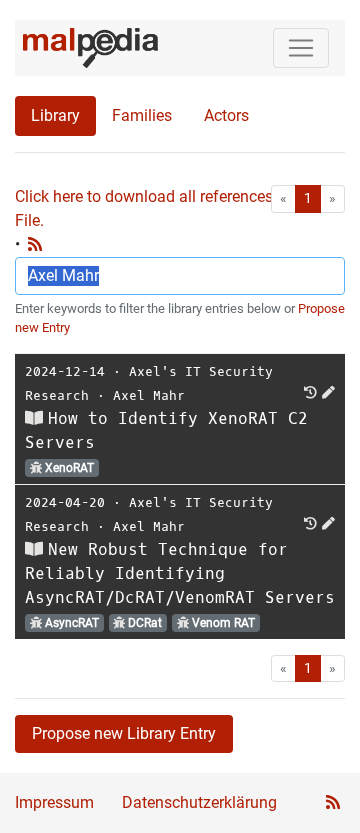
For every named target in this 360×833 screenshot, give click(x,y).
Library (55, 115)
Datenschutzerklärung (199, 802)
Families (142, 115)
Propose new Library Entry (124, 733)
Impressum (54, 802)
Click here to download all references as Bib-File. (170, 208)
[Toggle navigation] (301, 48)
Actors (226, 115)
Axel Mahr (149, 395)
